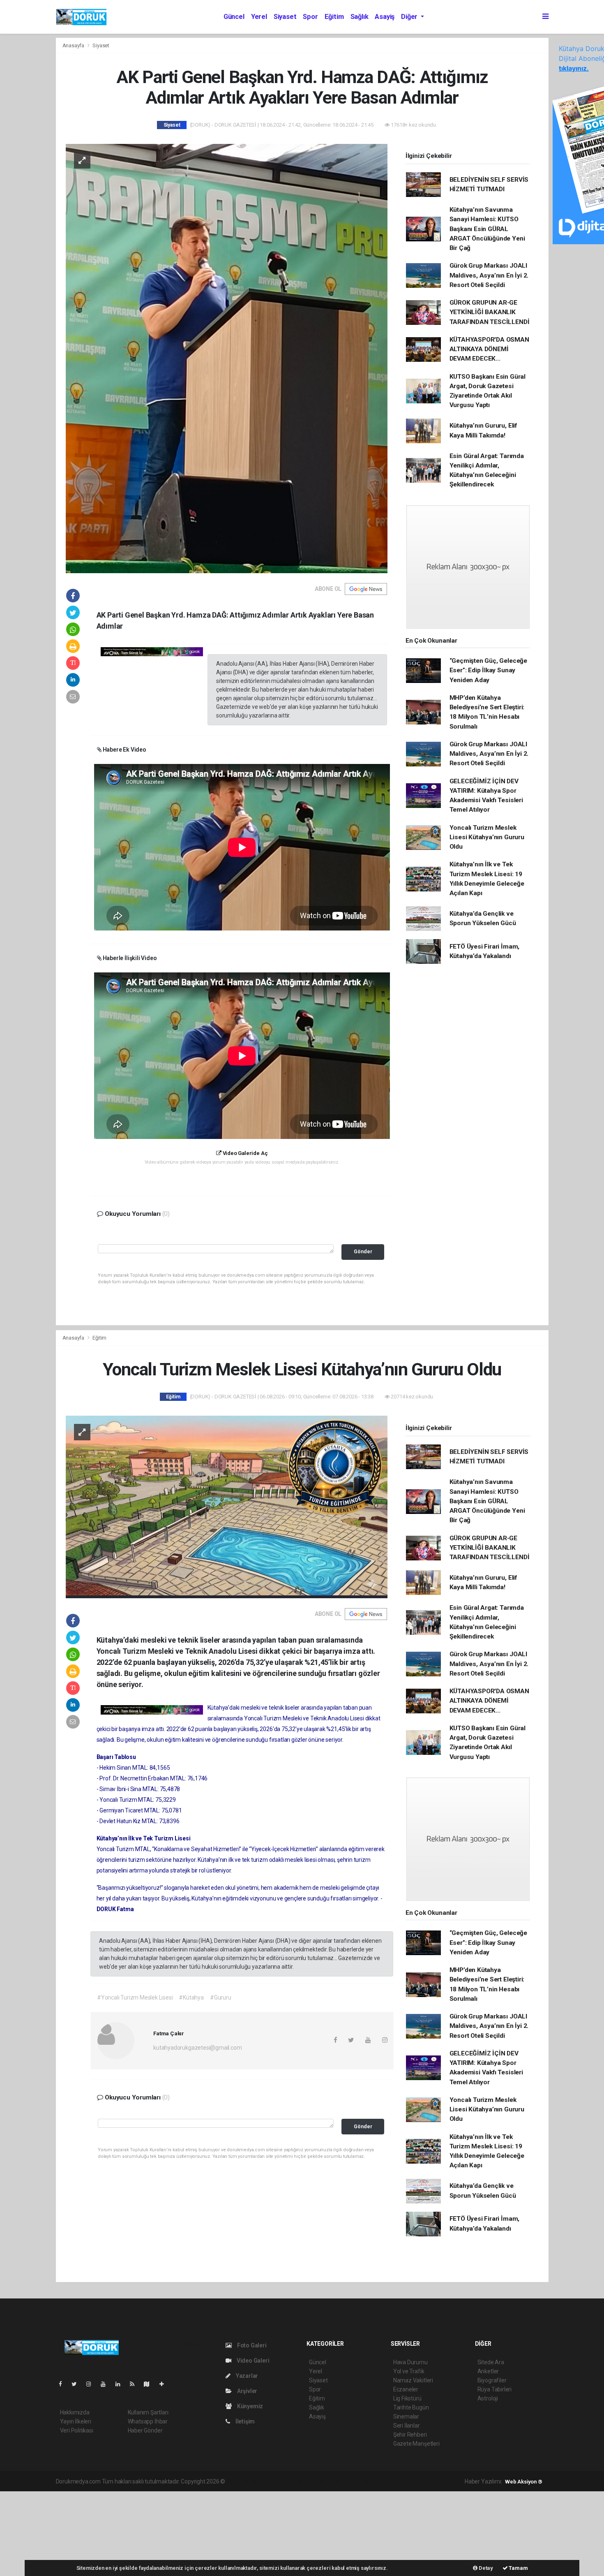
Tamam (518, 2568)
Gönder (363, 1251)
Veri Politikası (77, 2430)
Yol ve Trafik (409, 2371)
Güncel (234, 17)
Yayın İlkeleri (76, 2421)
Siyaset (285, 17)
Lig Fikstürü (407, 2398)
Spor (310, 17)
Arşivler (247, 2391)
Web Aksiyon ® (524, 2482)
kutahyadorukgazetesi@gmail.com (197, 2048)
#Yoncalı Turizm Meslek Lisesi (135, 1997)
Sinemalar (406, 2416)
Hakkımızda (75, 2412)
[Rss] (135, 2384)
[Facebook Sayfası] (64, 2384)
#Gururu (221, 1997)
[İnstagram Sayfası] (92, 2384)
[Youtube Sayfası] (106, 2384)
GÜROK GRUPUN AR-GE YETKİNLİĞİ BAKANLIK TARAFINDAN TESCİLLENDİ (490, 312)
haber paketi (278, 2481)
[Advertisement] (62, 2532)
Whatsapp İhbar (148, 2421)
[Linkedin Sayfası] (121, 2384)
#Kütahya (191, 1997)
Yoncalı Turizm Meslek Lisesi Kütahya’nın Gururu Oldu (487, 837)
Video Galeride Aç (244, 1153)
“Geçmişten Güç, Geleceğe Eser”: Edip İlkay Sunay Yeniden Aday (488, 670)
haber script (377, 2481)
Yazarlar (246, 2376)
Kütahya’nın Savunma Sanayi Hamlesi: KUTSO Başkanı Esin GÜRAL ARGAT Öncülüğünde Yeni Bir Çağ (487, 229)
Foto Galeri (251, 2345)
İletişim (244, 2421)
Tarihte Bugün (411, 2407)
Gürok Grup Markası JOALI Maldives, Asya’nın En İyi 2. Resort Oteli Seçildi (489, 275)
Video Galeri (252, 2361)
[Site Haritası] (150, 2384)
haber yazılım (345, 2481)
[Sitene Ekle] (165, 2384)
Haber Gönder (145, 2430)
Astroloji (488, 2398)
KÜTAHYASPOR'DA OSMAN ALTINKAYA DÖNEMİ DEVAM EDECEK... (489, 349)
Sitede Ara (491, 2362)
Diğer (410, 17)
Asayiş (385, 17)
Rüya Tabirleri (494, 2389)
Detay (485, 2568)
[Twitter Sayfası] (77, 2384)
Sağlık (360, 17)
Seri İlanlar (407, 2426)
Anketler (488, 2371)
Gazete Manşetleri (416, 2444)
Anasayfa (74, 45)
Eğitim (334, 17)
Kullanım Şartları (148, 2412)
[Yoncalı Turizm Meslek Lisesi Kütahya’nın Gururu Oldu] (227, 1506)
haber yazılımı (244, 2481)
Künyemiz (249, 2406)
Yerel (259, 17)
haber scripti (311, 2481)
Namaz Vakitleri (413, 2380)
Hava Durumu (410, 2362)
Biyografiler (492, 2380)
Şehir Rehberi (410, 2435)
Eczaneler (406, 2389)
